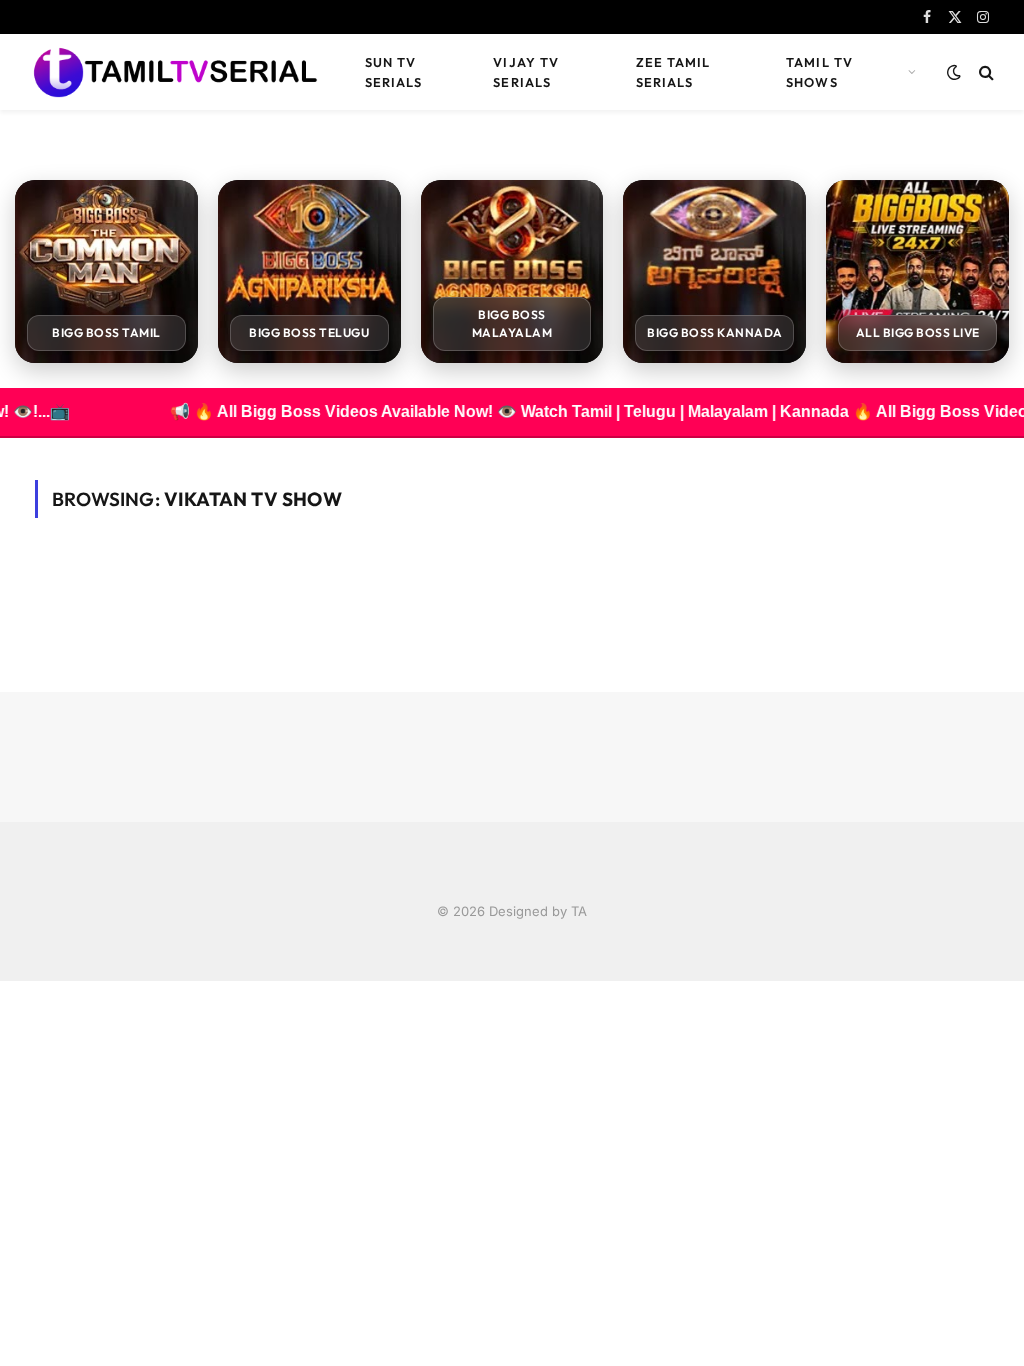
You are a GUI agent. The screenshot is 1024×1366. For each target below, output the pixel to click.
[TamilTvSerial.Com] (175, 72)
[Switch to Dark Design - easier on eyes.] (954, 72)
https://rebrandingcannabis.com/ (11, 981)
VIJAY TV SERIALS (525, 72)
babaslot (3, 981)
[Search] (984, 72)
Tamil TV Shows (819, 72)
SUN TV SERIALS (393, 72)
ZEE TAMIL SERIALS (673, 72)
